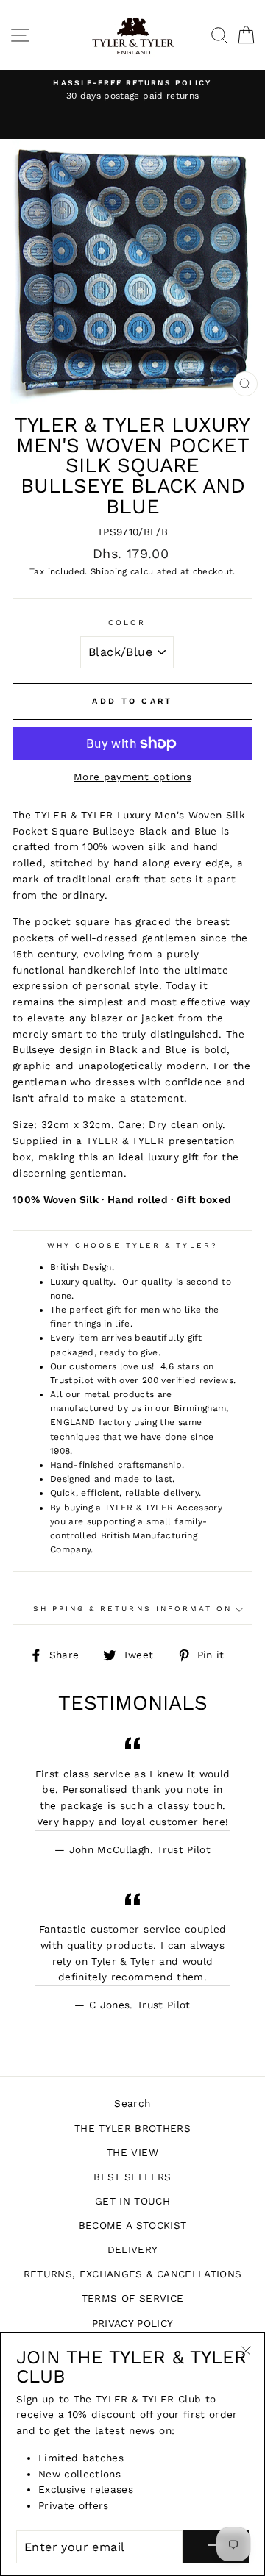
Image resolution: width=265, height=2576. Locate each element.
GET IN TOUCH (132, 2201)
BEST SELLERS (132, 2177)
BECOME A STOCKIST (133, 2225)
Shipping (109, 571)
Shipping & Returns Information (133, 1609)
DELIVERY (133, 2249)
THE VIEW (132, 2152)
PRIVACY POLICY (133, 2323)
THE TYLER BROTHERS (132, 2128)
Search (132, 2103)
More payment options (132, 777)
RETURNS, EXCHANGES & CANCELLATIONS (133, 2274)
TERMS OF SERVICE (132, 2298)
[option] (132, 90)
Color (127, 622)
